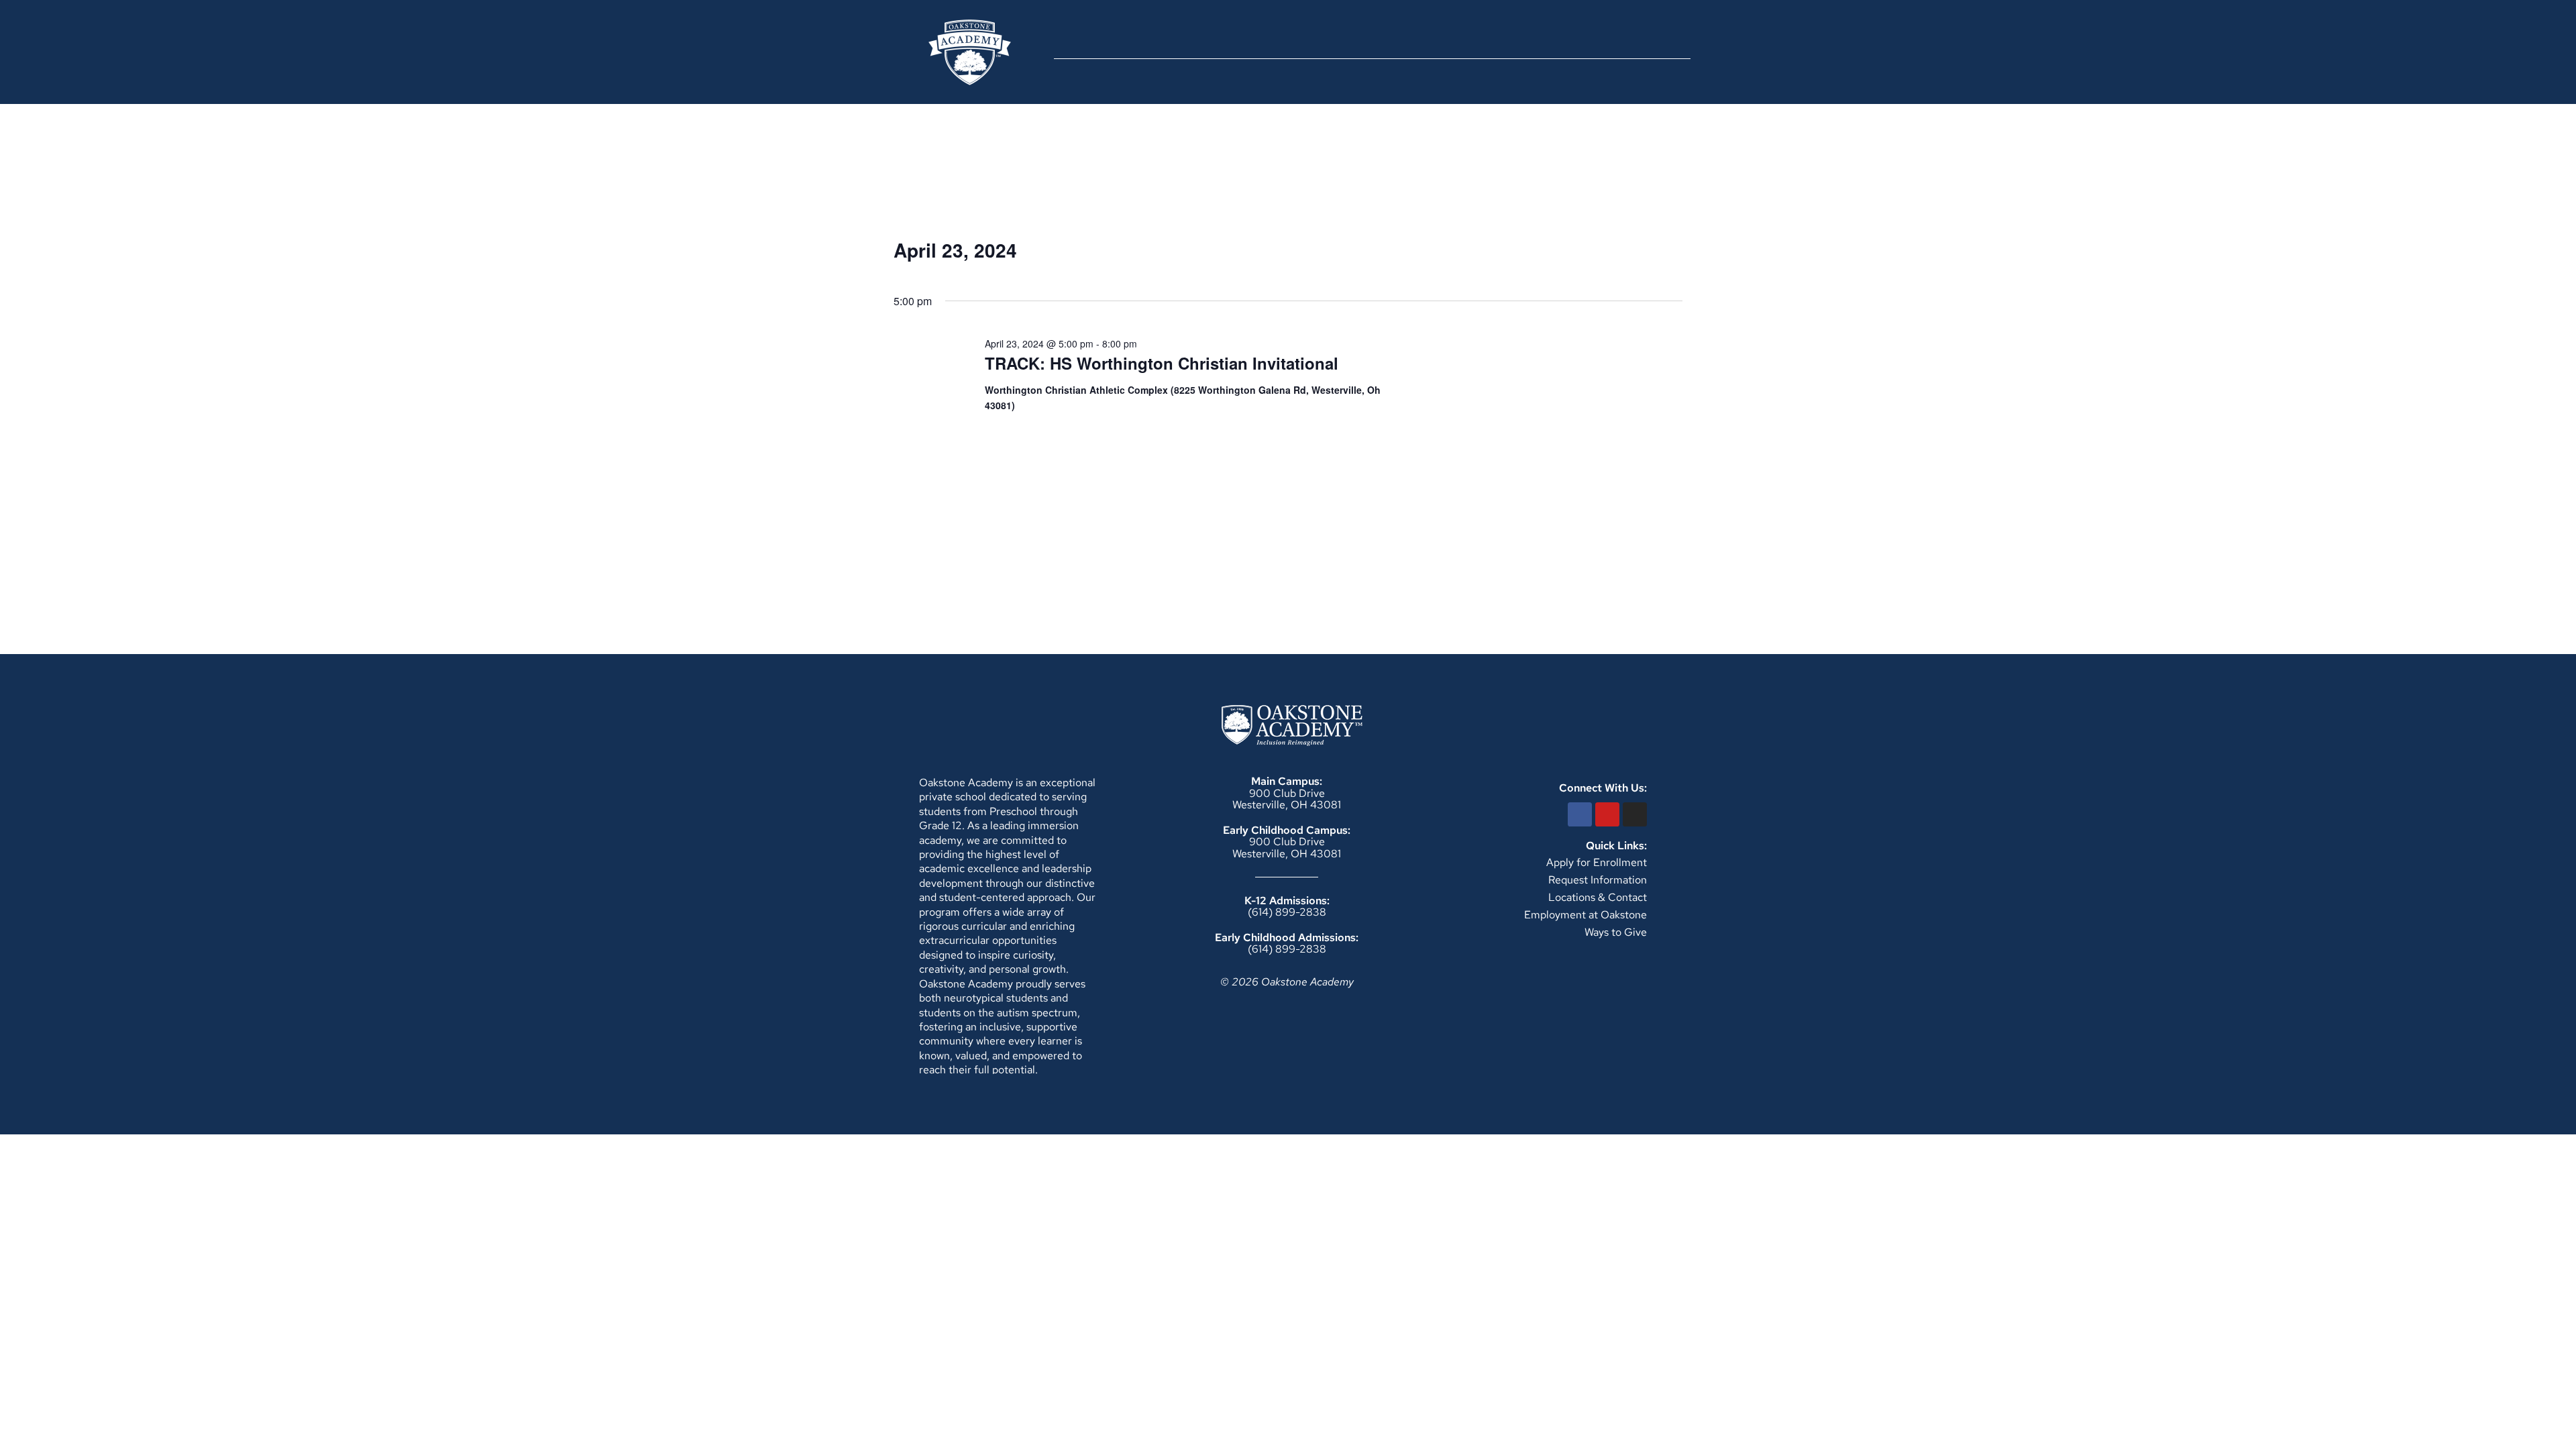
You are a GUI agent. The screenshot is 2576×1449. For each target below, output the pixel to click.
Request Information (1598, 880)
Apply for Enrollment (1597, 862)
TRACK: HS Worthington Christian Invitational (1162, 363)
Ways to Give (1616, 932)
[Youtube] (1607, 814)
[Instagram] (1635, 814)
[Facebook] (1580, 814)
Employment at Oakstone (1586, 915)
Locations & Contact (1598, 897)
